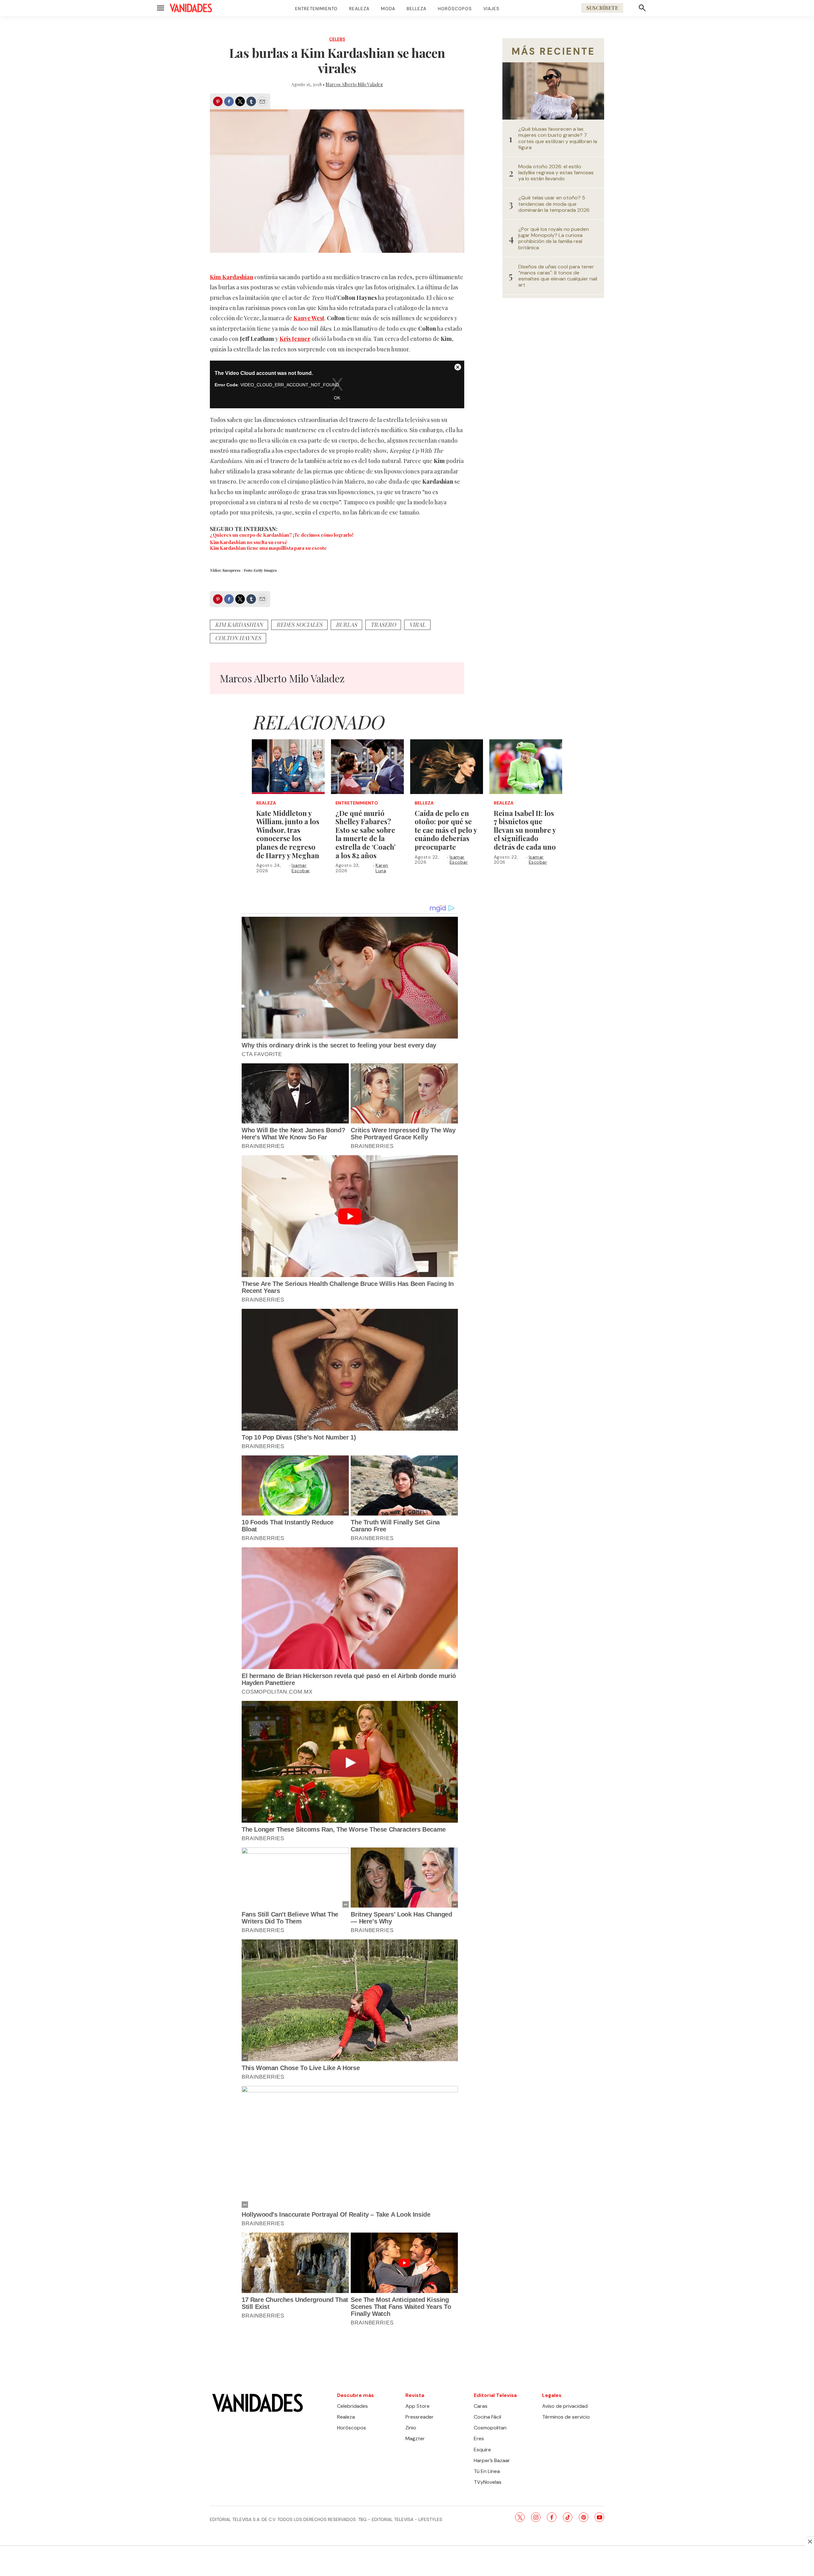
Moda (388, 9)
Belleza (417, 9)
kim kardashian (239, 625)
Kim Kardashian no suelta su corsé (249, 542)
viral (417, 625)
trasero (383, 625)
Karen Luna (382, 868)
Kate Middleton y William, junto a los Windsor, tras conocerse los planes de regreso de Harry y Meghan (288, 834)
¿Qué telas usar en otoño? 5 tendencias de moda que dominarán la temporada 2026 (554, 204)
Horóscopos (455, 9)
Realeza (359, 9)
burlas (346, 625)
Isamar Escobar (301, 868)
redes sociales (299, 625)
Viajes (491, 9)
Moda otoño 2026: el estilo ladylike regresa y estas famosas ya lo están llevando (556, 173)
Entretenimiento (316, 9)
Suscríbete (602, 8)
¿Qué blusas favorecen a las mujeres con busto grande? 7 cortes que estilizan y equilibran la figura (558, 138)
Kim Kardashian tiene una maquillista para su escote (268, 548)
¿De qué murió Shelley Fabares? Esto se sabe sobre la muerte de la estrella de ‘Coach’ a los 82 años (366, 834)
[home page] (191, 8)
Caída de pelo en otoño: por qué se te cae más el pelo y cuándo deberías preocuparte (446, 830)
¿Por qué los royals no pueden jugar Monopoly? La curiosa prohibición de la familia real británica (554, 238)
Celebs (337, 39)
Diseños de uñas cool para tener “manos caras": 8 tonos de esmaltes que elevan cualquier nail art (558, 276)
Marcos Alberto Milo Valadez (354, 84)
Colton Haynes (238, 638)
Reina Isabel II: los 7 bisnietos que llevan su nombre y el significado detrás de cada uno (525, 830)
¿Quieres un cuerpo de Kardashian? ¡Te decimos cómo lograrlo (281, 535)
